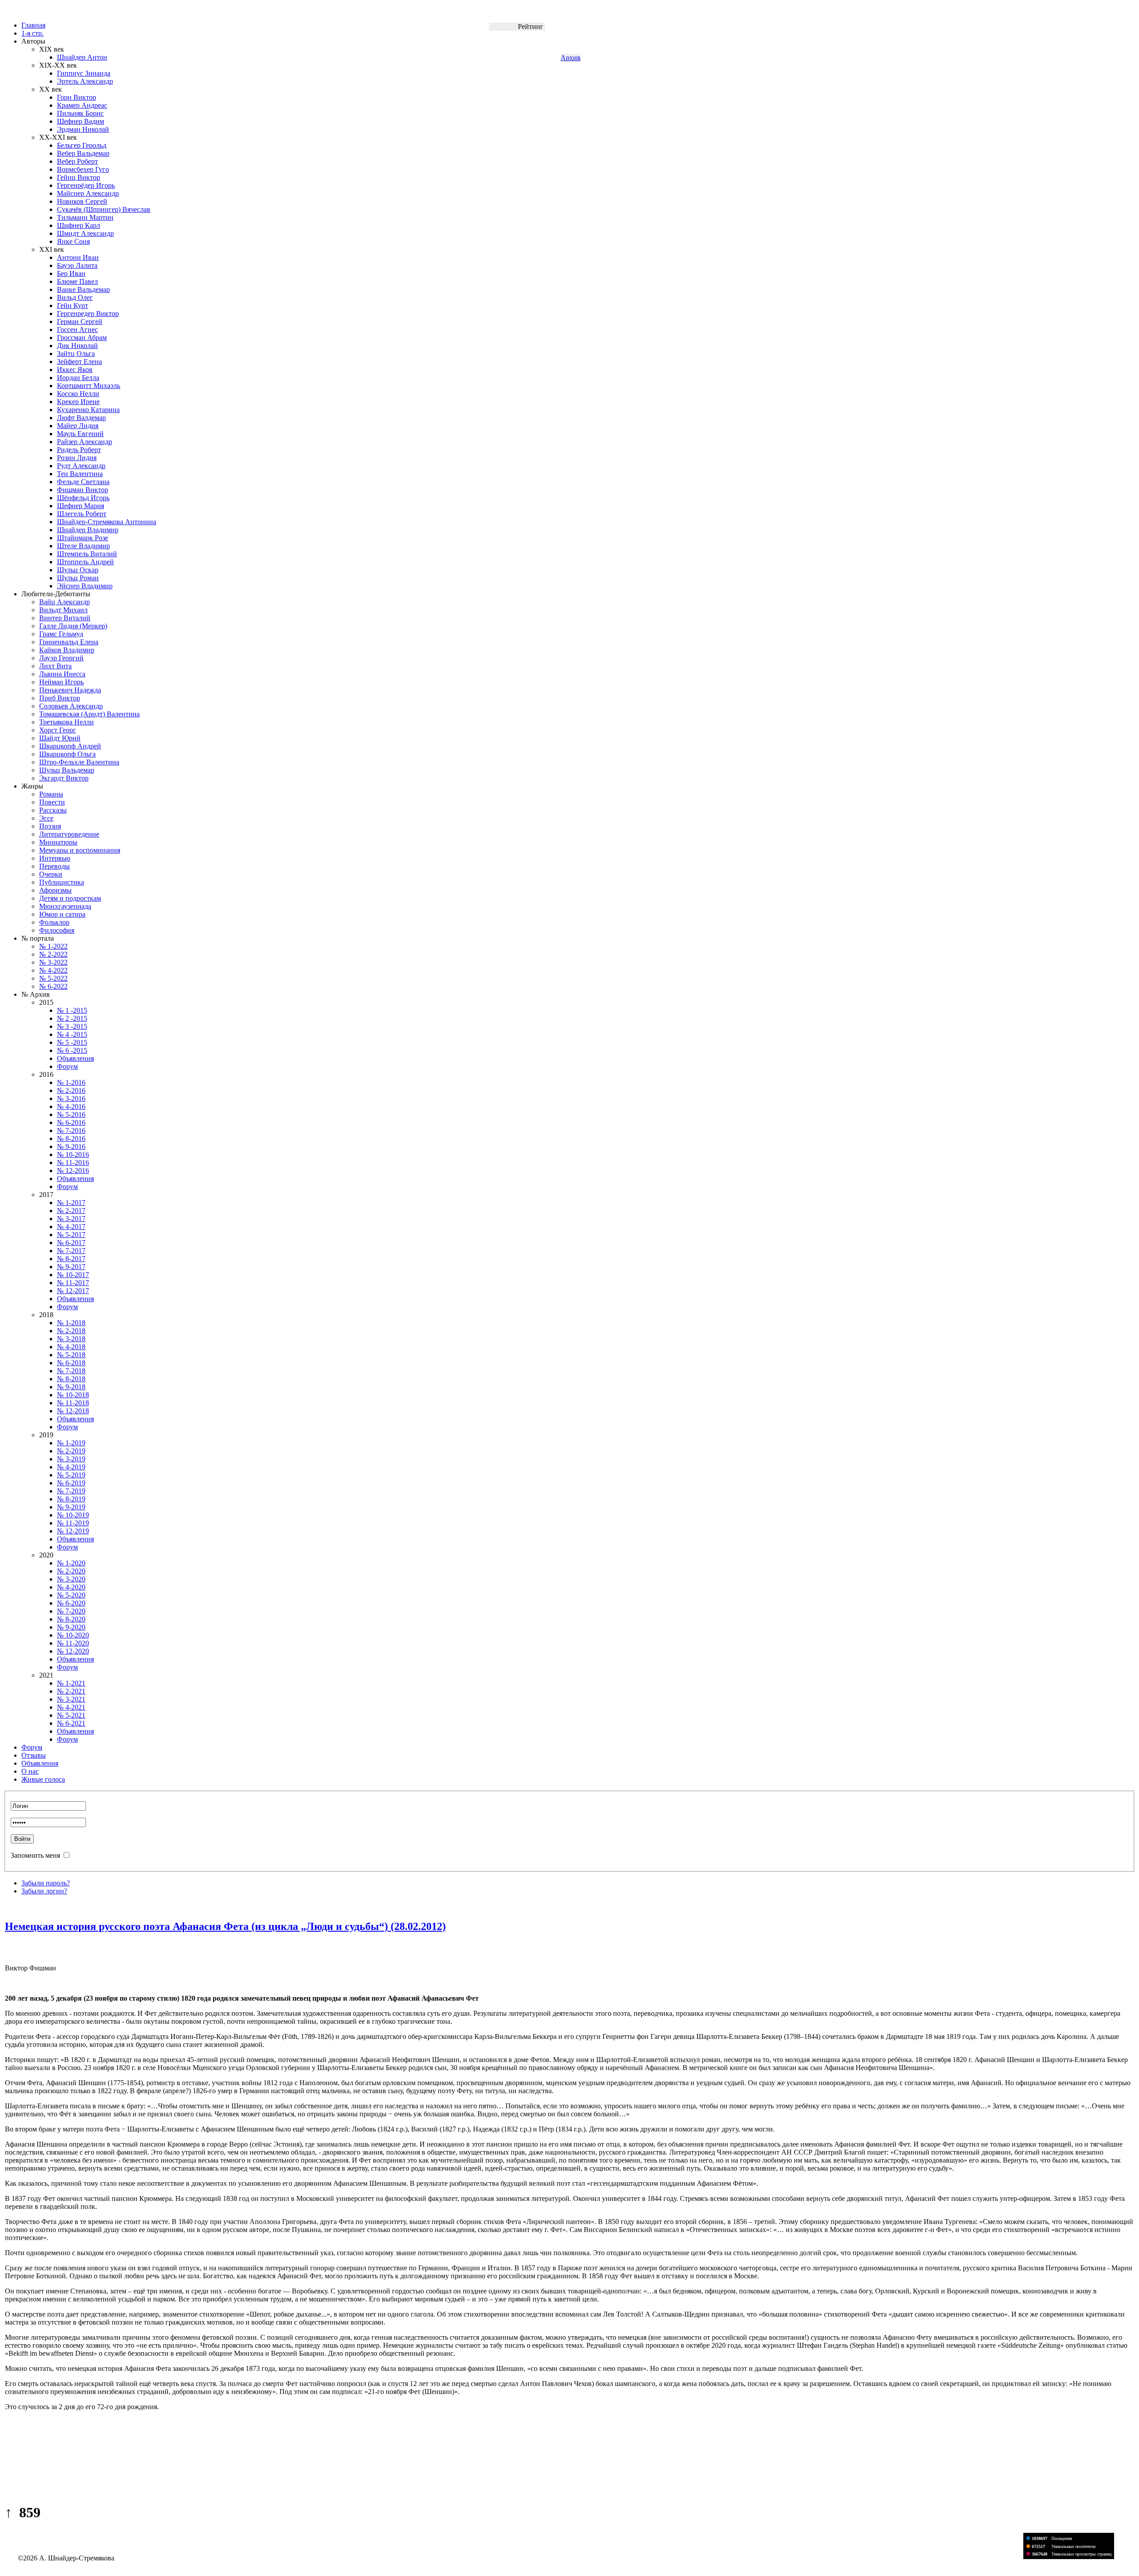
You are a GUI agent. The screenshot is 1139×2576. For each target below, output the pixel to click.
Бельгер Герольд (82, 145)
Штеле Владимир (83, 546)
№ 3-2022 (53, 962)
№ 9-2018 (71, 1387)
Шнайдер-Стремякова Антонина (107, 522)
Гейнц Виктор (79, 177)
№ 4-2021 (71, 1707)
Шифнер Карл (79, 225)
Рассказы (53, 810)
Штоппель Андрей (85, 562)
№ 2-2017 (71, 1211)
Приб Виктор (60, 698)
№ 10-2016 (73, 1155)
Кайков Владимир (67, 650)
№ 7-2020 (71, 1611)
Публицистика (62, 882)
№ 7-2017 (71, 1251)
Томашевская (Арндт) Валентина (89, 714)
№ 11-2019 (73, 1523)
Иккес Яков (75, 370)
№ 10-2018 (73, 1395)
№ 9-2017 (71, 1267)
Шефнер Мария (81, 506)
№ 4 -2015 (72, 1034)
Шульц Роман (78, 578)
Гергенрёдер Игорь (86, 185)
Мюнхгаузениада (65, 906)
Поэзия (50, 826)
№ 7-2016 (71, 1130)
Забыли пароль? (46, 1883)
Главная (33, 25)
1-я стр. (32, 33)
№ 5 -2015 (72, 1042)
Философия (57, 930)
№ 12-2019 (73, 1531)
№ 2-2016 (71, 1090)
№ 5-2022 (53, 978)
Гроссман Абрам (82, 338)
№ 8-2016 (71, 1138)
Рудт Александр (81, 466)
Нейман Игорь (61, 682)
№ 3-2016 (71, 1098)
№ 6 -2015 (72, 1050)
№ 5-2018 (71, 1355)
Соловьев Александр (71, 706)
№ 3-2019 (71, 1459)
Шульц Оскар (78, 570)
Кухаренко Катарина (88, 410)
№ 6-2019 (71, 1483)
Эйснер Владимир (85, 586)
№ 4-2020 (71, 1587)
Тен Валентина (80, 474)
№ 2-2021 (71, 1691)
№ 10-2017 (73, 1275)
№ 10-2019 (73, 1515)
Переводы (55, 866)
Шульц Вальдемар (67, 770)
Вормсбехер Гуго (83, 169)
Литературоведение (69, 834)
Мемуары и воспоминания (80, 850)
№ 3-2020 (71, 1579)
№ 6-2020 (71, 1603)
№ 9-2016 (71, 1146)
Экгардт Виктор (64, 778)
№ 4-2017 (71, 1227)
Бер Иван (71, 273)
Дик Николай (77, 346)
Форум (67, 1066)
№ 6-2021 (71, 1723)
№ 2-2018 (71, 1331)
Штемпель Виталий (87, 554)
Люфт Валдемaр (81, 418)
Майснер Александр (88, 193)
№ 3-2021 (71, 1699)
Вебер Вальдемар (83, 153)
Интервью (55, 858)
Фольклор (54, 922)
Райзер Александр (85, 442)
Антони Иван (78, 257)
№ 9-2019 (71, 1507)
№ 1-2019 (71, 1443)
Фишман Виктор (83, 490)
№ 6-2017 (71, 1243)
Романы (51, 794)
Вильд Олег (75, 297)
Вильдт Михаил (63, 610)
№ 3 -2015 (72, 1026)
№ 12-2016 (73, 1171)
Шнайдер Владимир (88, 530)
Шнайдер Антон (82, 57)
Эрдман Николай (83, 129)
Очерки (51, 874)
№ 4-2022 (53, 970)
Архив (571, 58)
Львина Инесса (62, 674)
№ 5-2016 (71, 1114)
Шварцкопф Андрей (70, 746)
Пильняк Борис (80, 113)
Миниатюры (58, 842)
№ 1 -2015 (72, 1010)
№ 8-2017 (71, 1259)
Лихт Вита (55, 666)
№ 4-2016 (71, 1106)
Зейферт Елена (79, 362)
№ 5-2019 (71, 1475)
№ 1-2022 (53, 946)
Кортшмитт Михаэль (89, 386)
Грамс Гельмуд (61, 634)
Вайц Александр (65, 602)
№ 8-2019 (71, 1499)
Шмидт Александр (85, 233)
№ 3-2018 (71, 1339)
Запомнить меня (35, 1855)
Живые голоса (43, 1779)
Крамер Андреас (82, 105)
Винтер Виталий (65, 618)
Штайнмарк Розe (83, 538)
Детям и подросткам (70, 898)
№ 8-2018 (71, 1379)
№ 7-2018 (71, 1371)
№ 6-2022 (53, 986)
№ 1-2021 (71, 1683)
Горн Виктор (77, 97)
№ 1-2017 (71, 1203)
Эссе (46, 818)
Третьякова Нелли (67, 722)
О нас (30, 1771)
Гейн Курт (73, 305)
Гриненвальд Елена (69, 642)
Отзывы (34, 1755)
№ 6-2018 (71, 1363)
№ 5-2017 (71, 1235)
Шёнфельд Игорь (83, 498)
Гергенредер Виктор (88, 313)
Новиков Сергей (82, 201)
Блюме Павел (77, 281)
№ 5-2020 (71, 1595)
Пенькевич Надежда (70, 690)
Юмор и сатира (62, 914)
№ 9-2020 (71, 1627)
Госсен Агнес (77, 330)
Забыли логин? (44, 1891)
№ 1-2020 (71, 1563)
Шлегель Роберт (82, 514)
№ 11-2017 (73, 1283)
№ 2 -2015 (72, 1018)
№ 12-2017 (73, 1291)
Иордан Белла (78, 378)
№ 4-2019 (71, 1467)
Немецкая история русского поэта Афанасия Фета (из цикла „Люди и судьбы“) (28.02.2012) (225, 1926)
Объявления (75, 1058)
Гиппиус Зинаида (84, 73)
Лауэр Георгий (61, 658)
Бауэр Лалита (77, 265)
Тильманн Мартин (85, 217)
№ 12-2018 (73, 1411)
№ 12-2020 (73, 1651)
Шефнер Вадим (81, 121)
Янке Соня (73, 241)
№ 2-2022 (53, 954)
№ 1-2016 (71, 1082)
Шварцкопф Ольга (67, 754)
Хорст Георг (58, 730)
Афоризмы (55, 890)
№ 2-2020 (71, 1571)
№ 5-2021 (71, 1715)
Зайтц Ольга (76, 354)
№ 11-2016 (73, 1163)
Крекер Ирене (78, 402)
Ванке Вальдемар (83, 289)
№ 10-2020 (73, 1635)
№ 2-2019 (71, 1451)
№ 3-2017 (71, 1219)
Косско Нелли (78, 394)
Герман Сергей (80, 321)
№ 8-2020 (71, 1619)
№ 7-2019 (71, 1491)
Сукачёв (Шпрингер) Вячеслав (104, 209)
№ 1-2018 (71, 1323)
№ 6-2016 (71, 1122)
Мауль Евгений (80, 434)
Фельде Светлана (83, 482)
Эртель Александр (85, 81)
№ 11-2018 (73, 1403)
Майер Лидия (78, 426)
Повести (52, 802)
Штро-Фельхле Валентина (79, 762)
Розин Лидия (77, 458)
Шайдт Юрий (60, 738)
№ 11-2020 (73, 1643)
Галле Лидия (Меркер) (73, 626)
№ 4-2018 (71, 1347)
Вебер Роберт (77, 161)
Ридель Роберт (79, 450)
